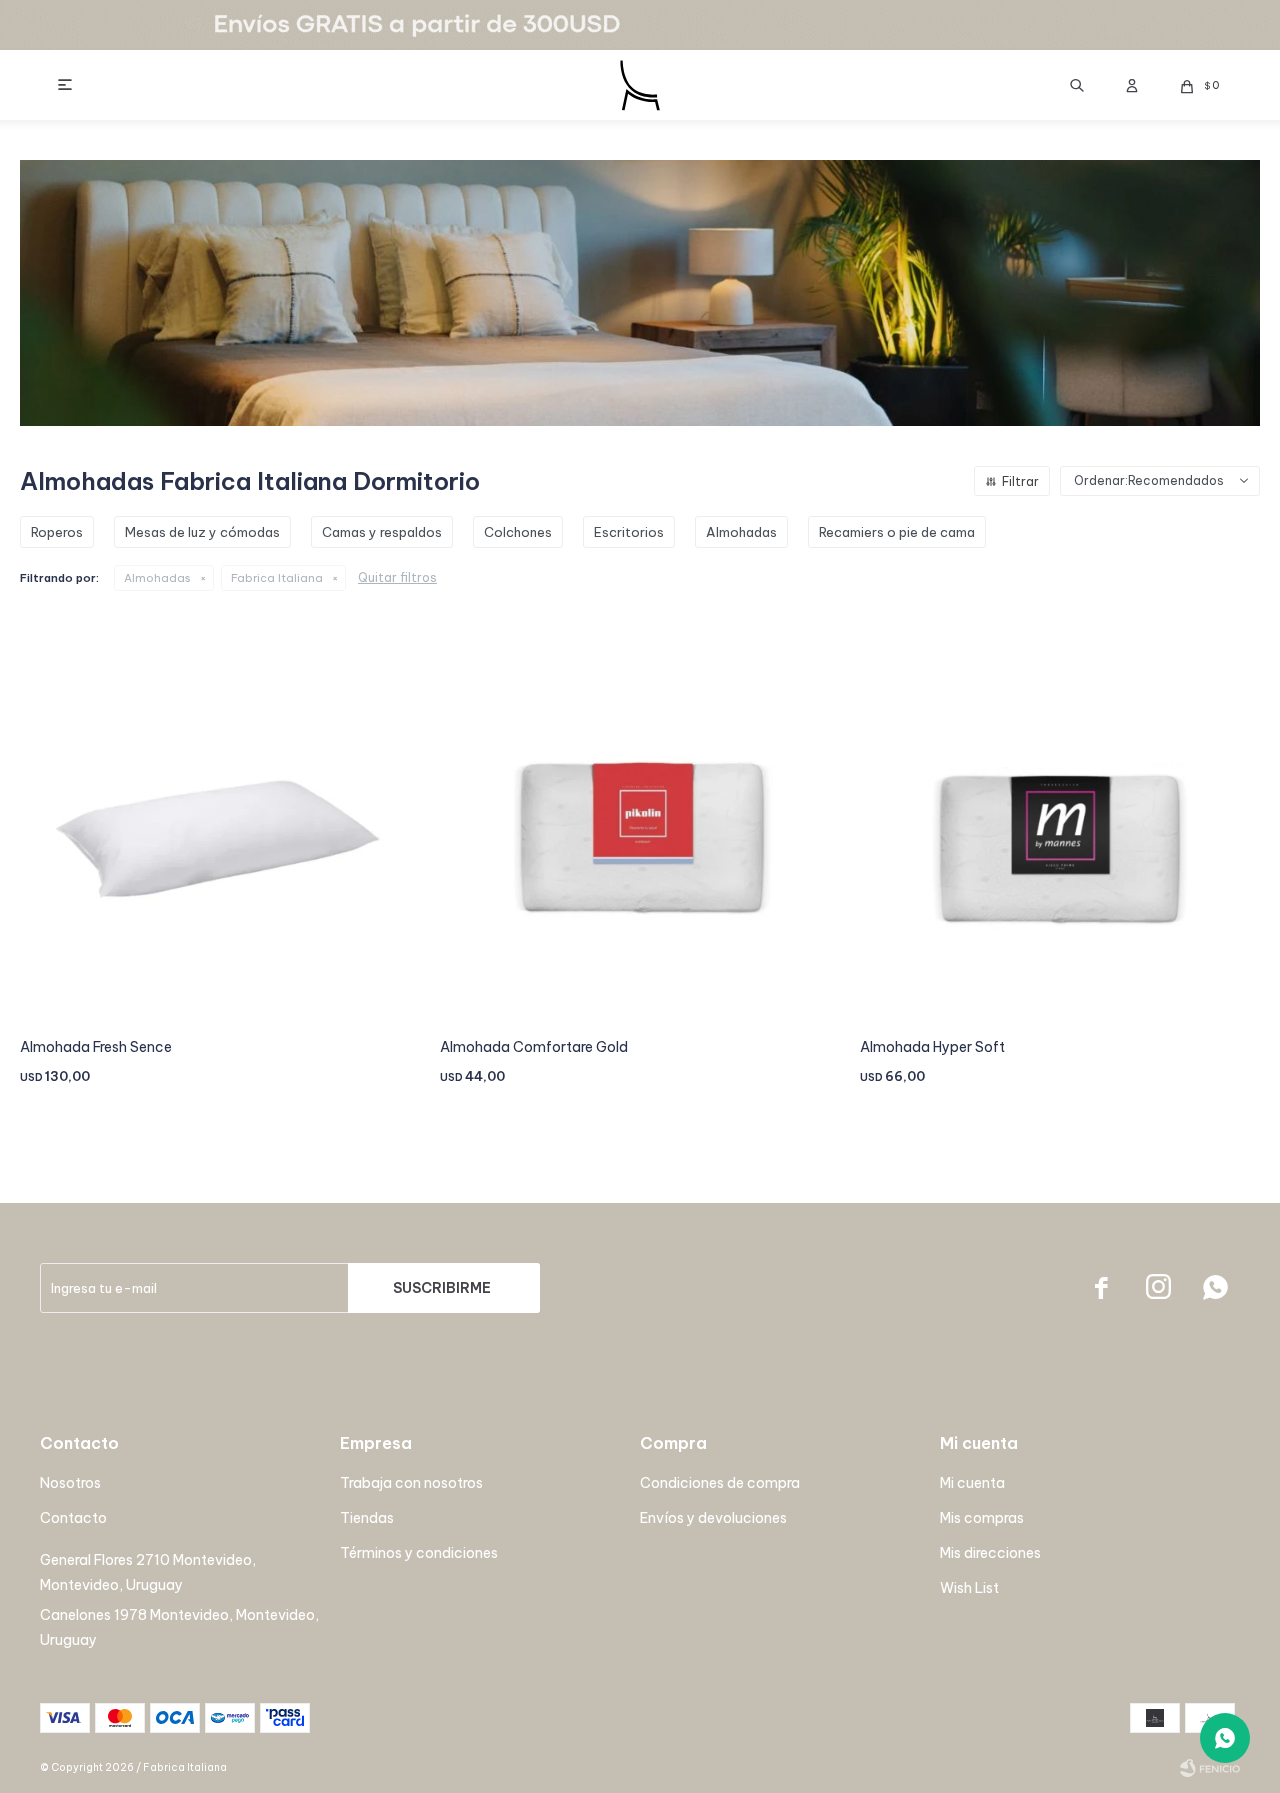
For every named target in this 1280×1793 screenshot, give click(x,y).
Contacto (73, 1518)
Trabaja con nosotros (411, 1483)
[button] (1077, 85)
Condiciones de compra (720, 1483)
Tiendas (367, 1518)
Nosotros (70, 1483)
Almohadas (157, 578)
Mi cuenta (972, 1483)
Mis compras (982, 1518)
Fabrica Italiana (277, 578)
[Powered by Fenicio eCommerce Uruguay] (1210, 1768)
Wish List (969, 1588)
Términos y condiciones (419, 1553)
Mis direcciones (990, 1553)
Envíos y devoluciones (713, 1518)
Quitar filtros (397, 577)
